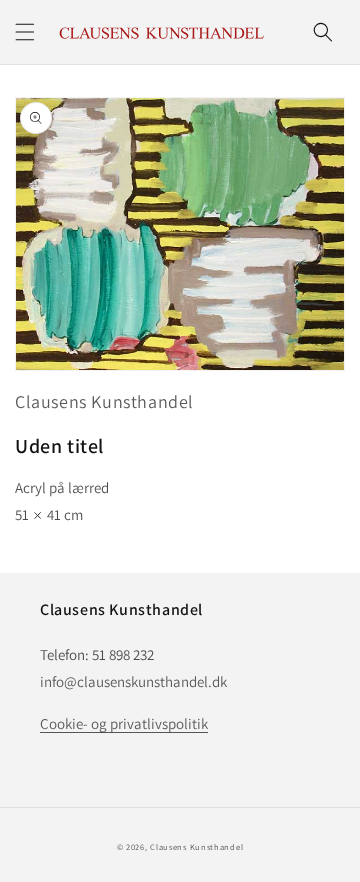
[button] (25, 32)
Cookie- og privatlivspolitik (124, 723)
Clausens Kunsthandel (104, 401)
